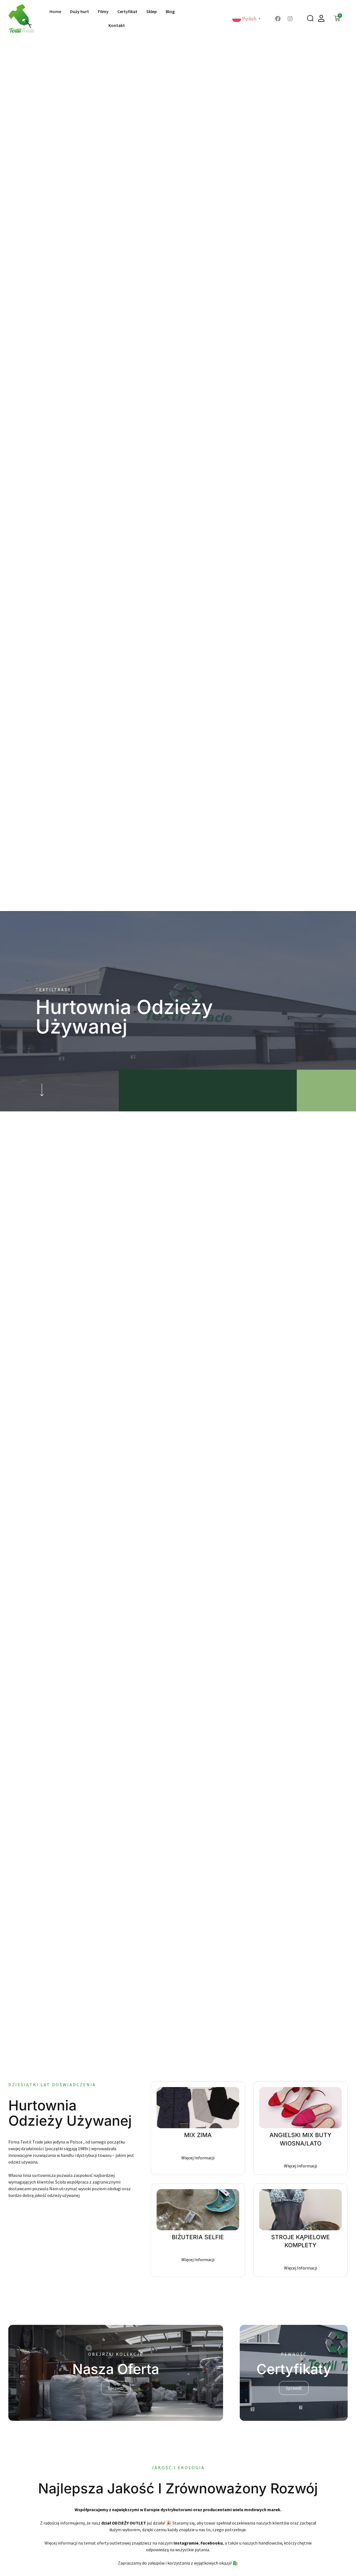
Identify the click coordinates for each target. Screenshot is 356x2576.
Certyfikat (127, 11)
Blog (170, 11)
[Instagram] (290, 19)
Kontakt (117, 25)
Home (55, 11)
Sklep (152, 11)
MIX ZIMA (198, 2135)
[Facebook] (278, 19)
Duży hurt (80, 11)
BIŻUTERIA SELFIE (198, 2237)
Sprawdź (116, 2388)
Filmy (103, 11)
